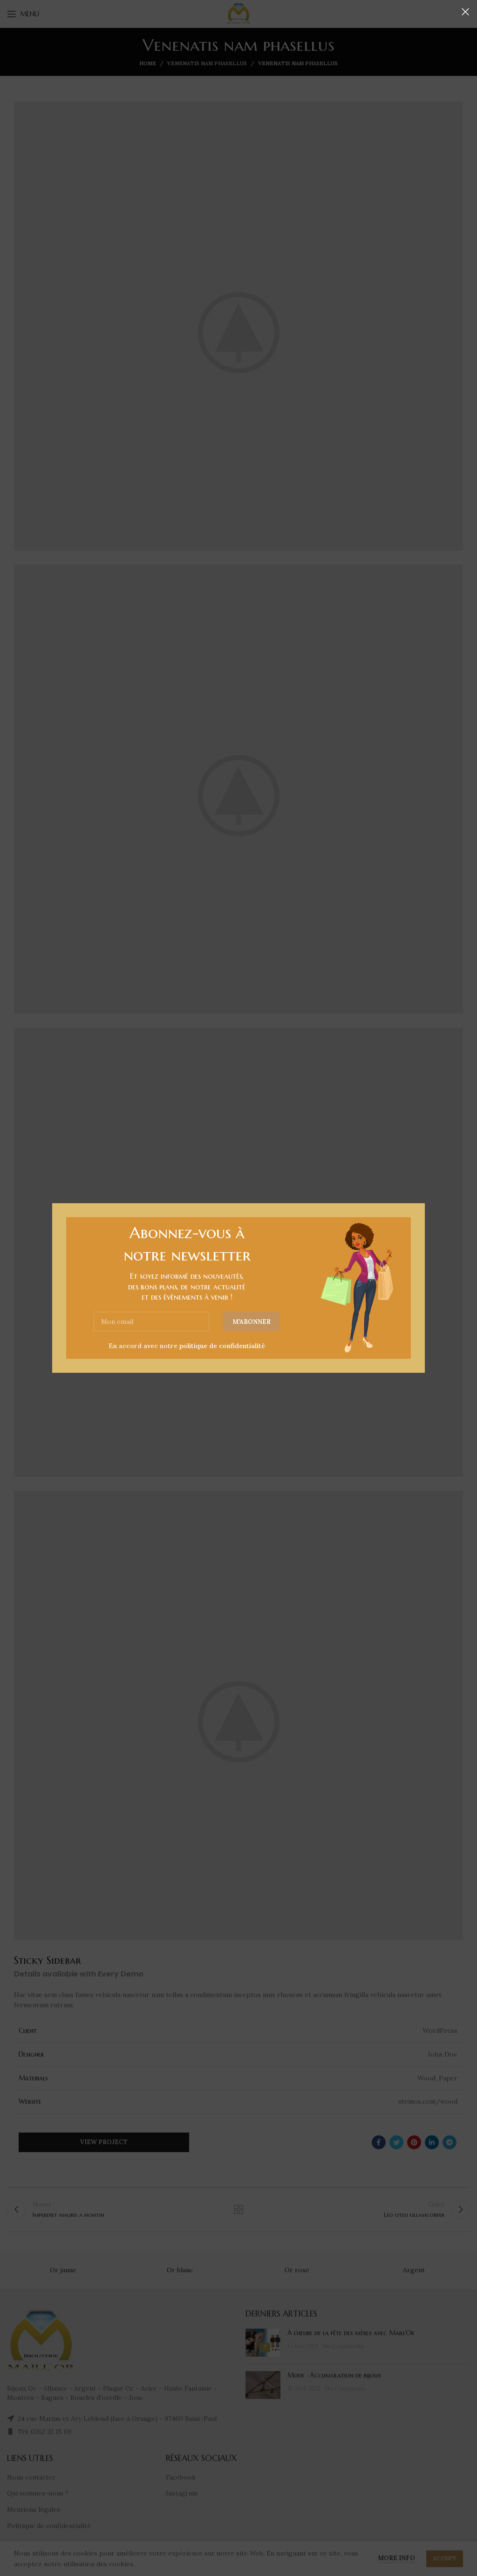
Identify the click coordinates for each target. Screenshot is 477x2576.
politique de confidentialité (222, 1346)
